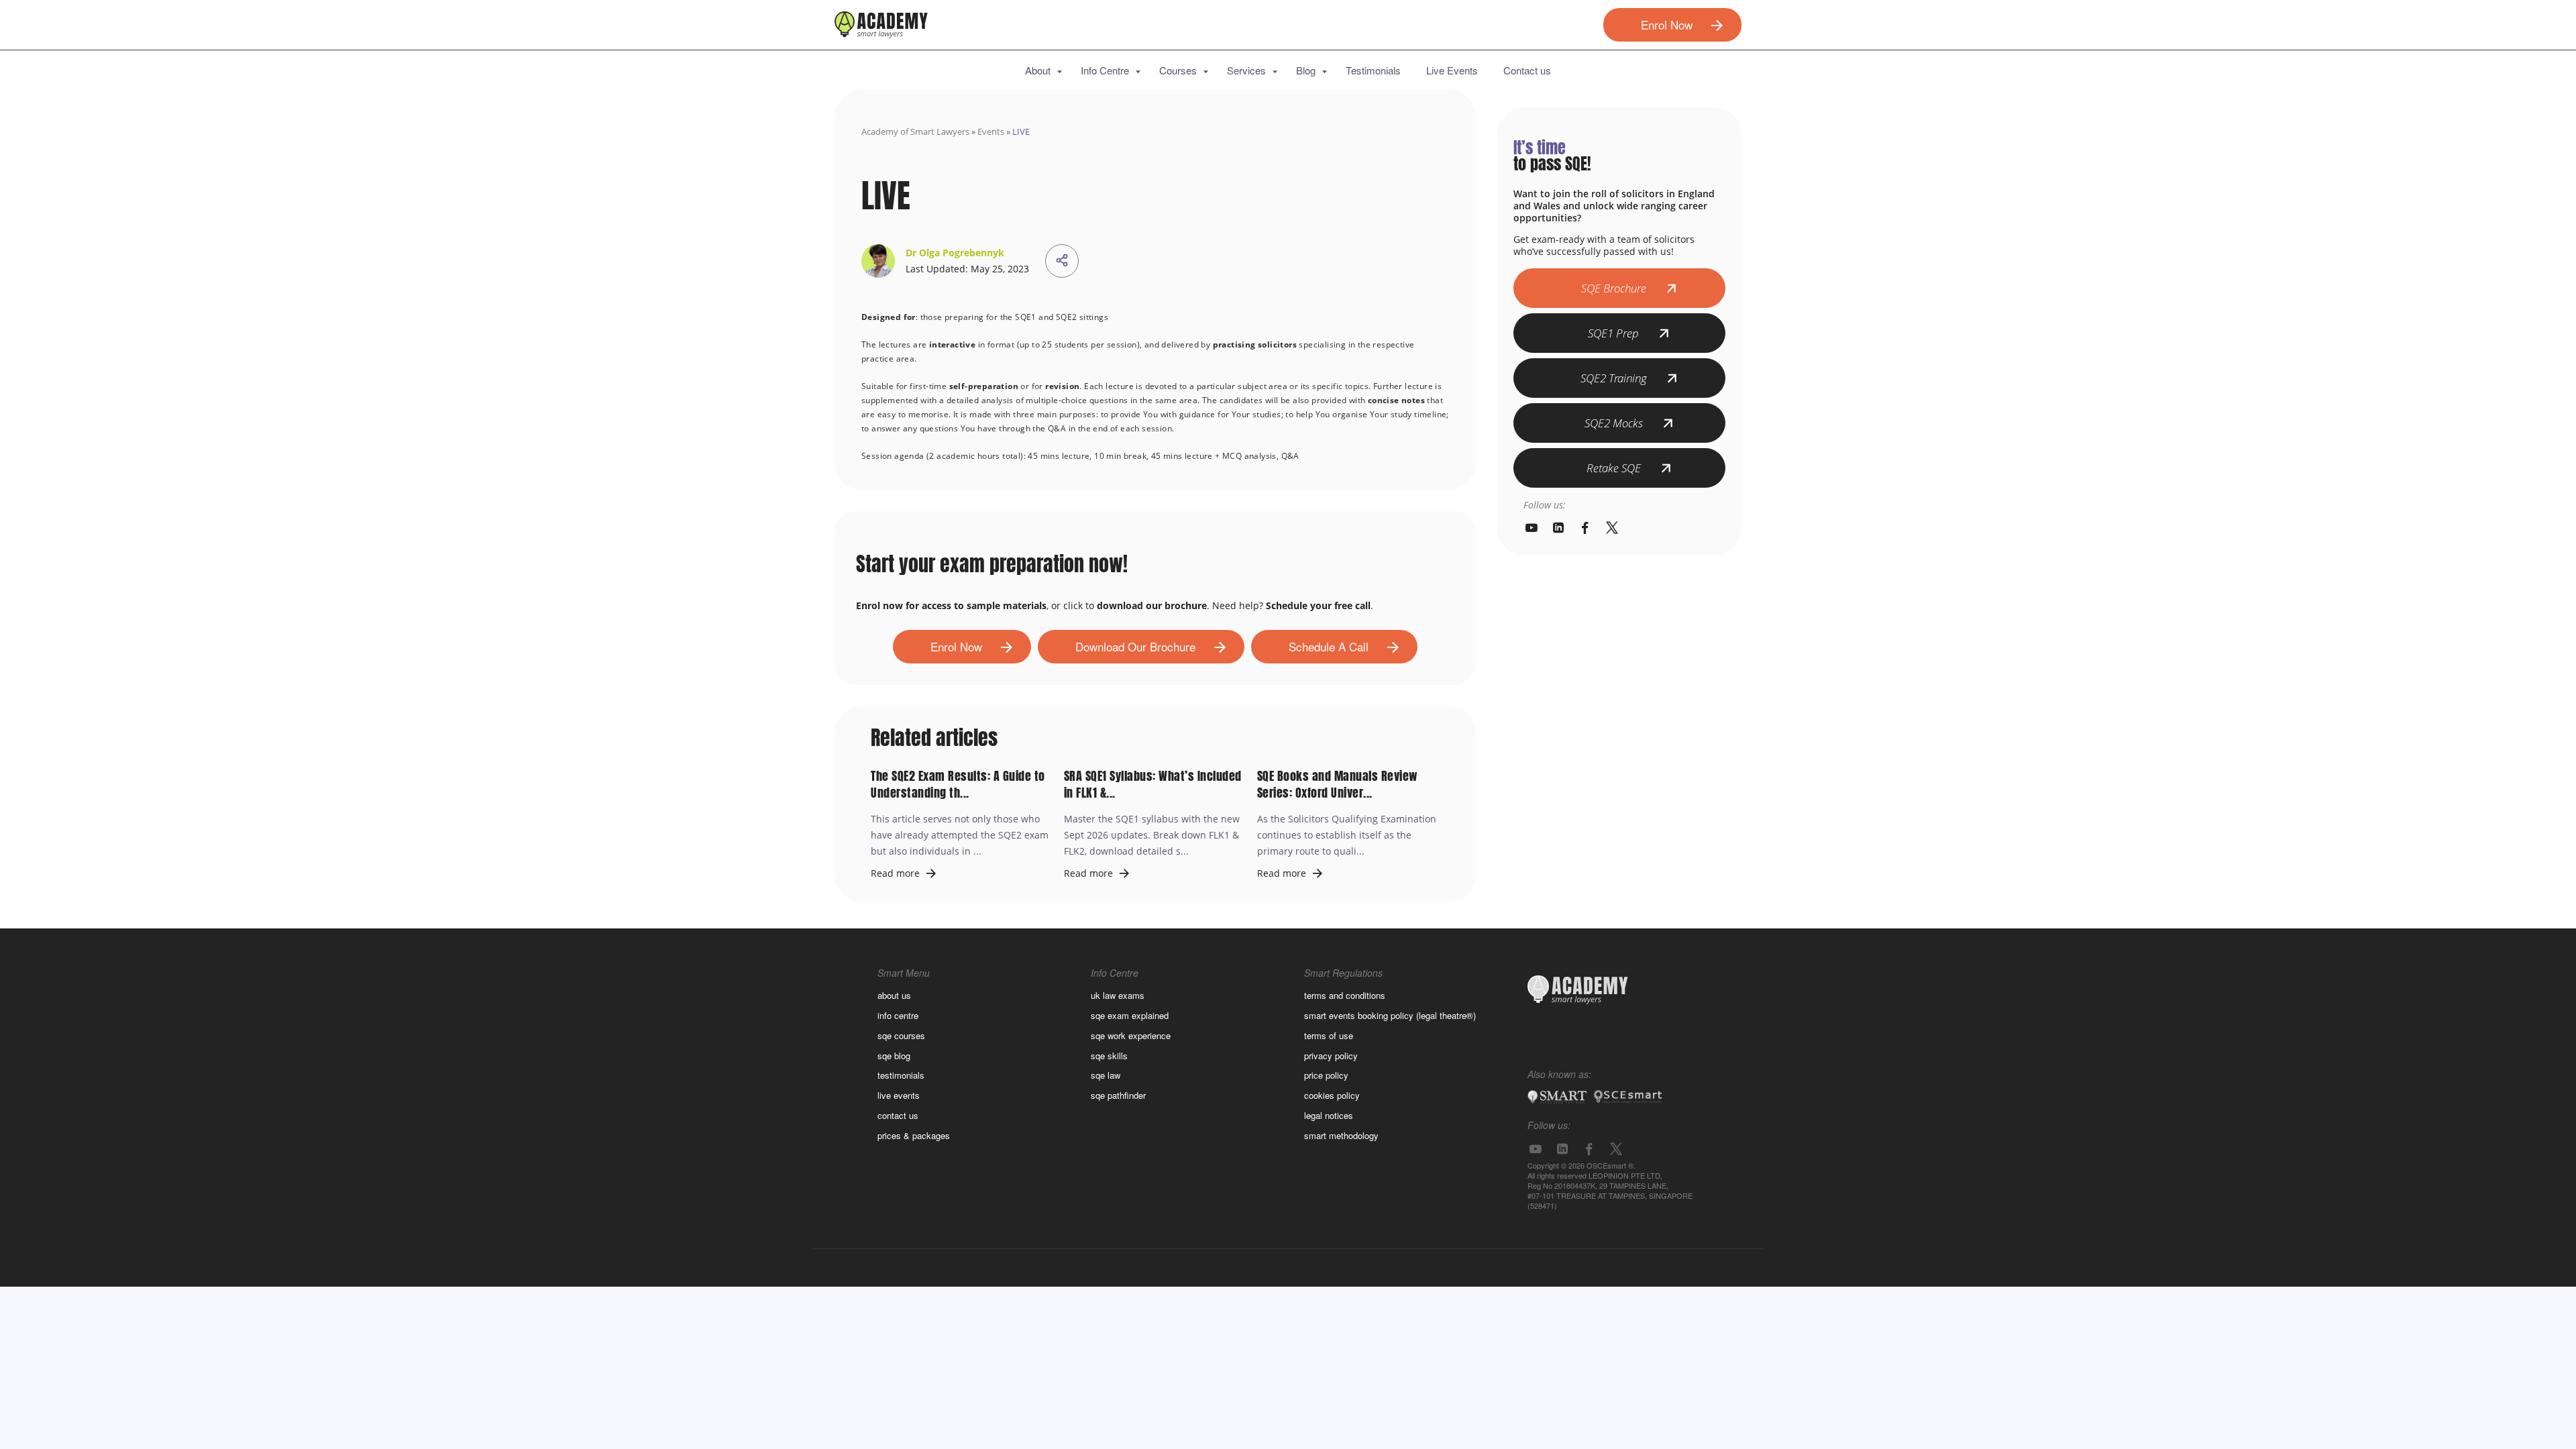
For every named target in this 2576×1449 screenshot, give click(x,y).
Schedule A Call (1329, 646)
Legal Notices (1329, 1115)
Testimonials (1373, 70)
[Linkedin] (1558, 528)
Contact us (1527, 70)
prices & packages (914, 1135)
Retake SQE (1614, 468)
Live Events (1452, 70)
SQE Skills (1109, 1056)
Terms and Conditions (1345, 995)
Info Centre (1105, 70)
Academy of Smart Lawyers (915, 131)
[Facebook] (1585, 528)
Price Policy (1326, 1075)
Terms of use (1329, 1035)
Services (1246, 70)
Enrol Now (1667, 24)
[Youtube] (1532, 528)
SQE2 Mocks (1614, 423)
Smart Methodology (1341, 1135)
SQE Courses (901, 1035)
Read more (895, 873)
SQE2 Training (1614, 378)
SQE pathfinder (1118, 1095)
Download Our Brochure (1135, 646)
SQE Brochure (1614, 288)
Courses (1178, 70)
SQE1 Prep (1613, 333)
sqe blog (894, 1056)
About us (894, 995)
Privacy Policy (1331, 1056)
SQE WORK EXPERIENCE (1131, 1035)
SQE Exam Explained (1130, 1015)
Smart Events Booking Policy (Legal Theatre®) (1390, 1015)
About (1038, 70)
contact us (898, 1115)
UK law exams (1118, 995)
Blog (1306, 70)
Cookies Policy (1332, 1095)
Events (991, 131)
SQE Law (1106, 1075)
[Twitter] (1612, 528)
